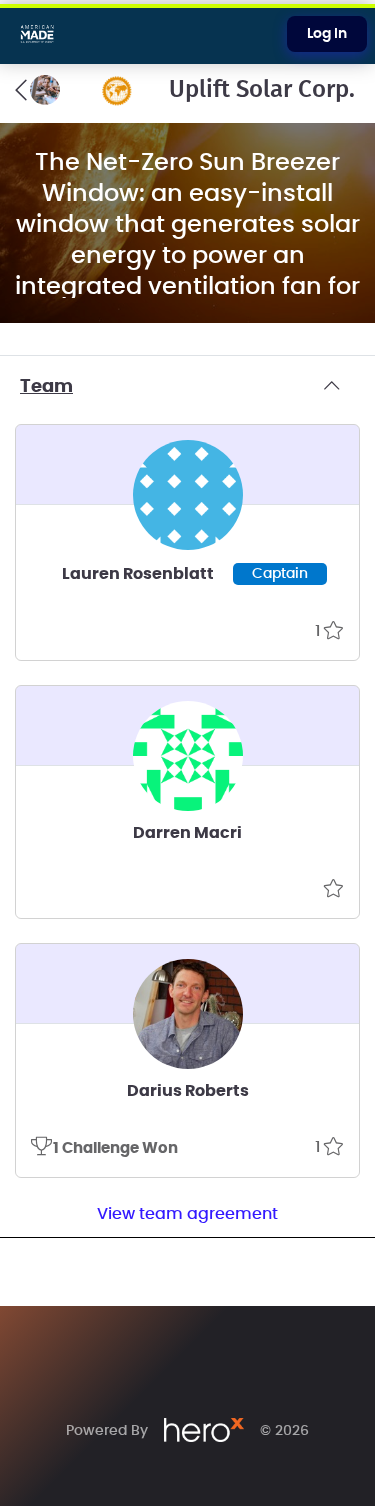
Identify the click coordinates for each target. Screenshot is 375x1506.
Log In (327, 34)
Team (46, 387)
